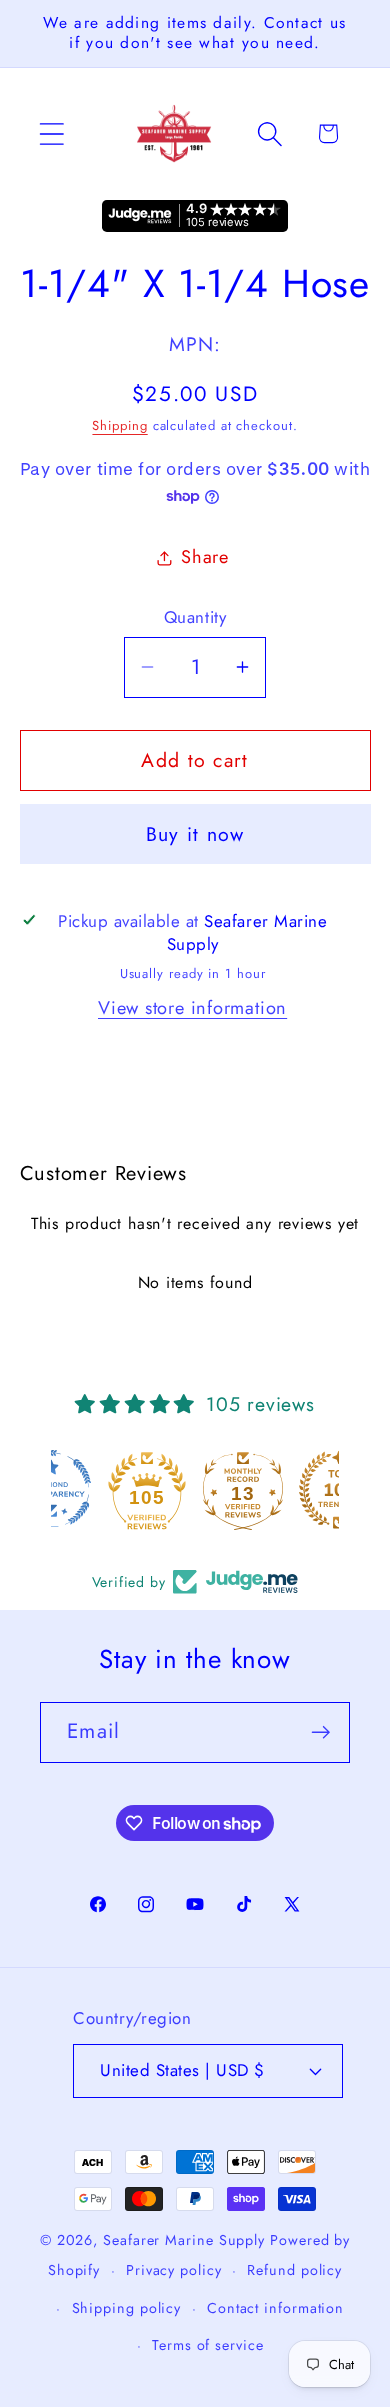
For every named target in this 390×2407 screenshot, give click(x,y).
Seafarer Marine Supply (184, 2240)
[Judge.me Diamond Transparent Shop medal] (99, 1490)
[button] (51, 133)
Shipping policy (127, 2308)
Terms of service (208, 2345)
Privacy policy (174, 2270)
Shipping (119, 425)
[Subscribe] (320, 1732)
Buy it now (195, 834)
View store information (192, 1008)
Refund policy (294, 2270)
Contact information (275, 2308)
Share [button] (205, 557)
